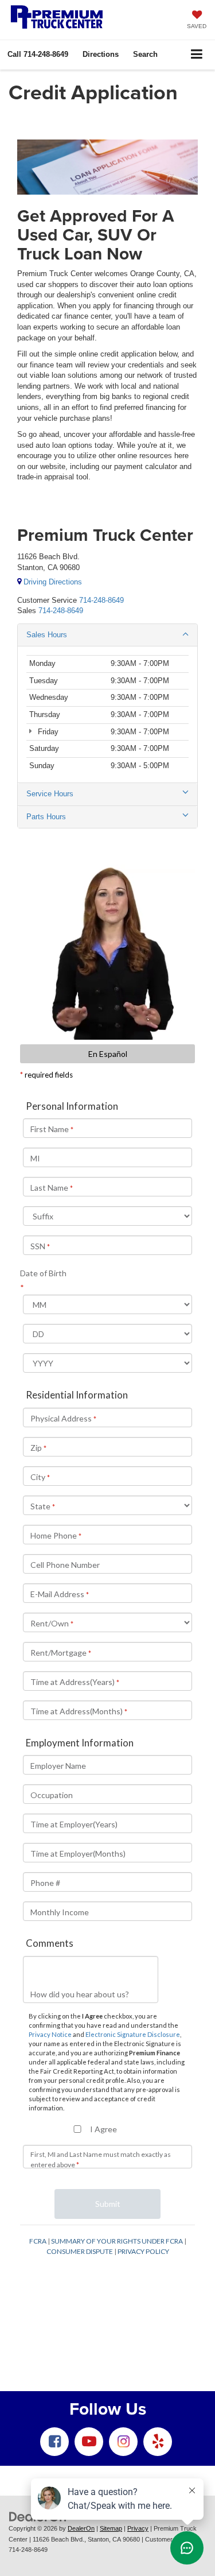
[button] (38, 54)
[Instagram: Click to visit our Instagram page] (123, 2442)
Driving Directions (52, 582)
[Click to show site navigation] (197, 55)
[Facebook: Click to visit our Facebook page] (54, 2442)
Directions (101, 54)
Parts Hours (46, 817)
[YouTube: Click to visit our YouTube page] (89, 2442)
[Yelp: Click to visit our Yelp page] (158, 2442)
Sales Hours (47, 635)
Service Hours (50, 794)
